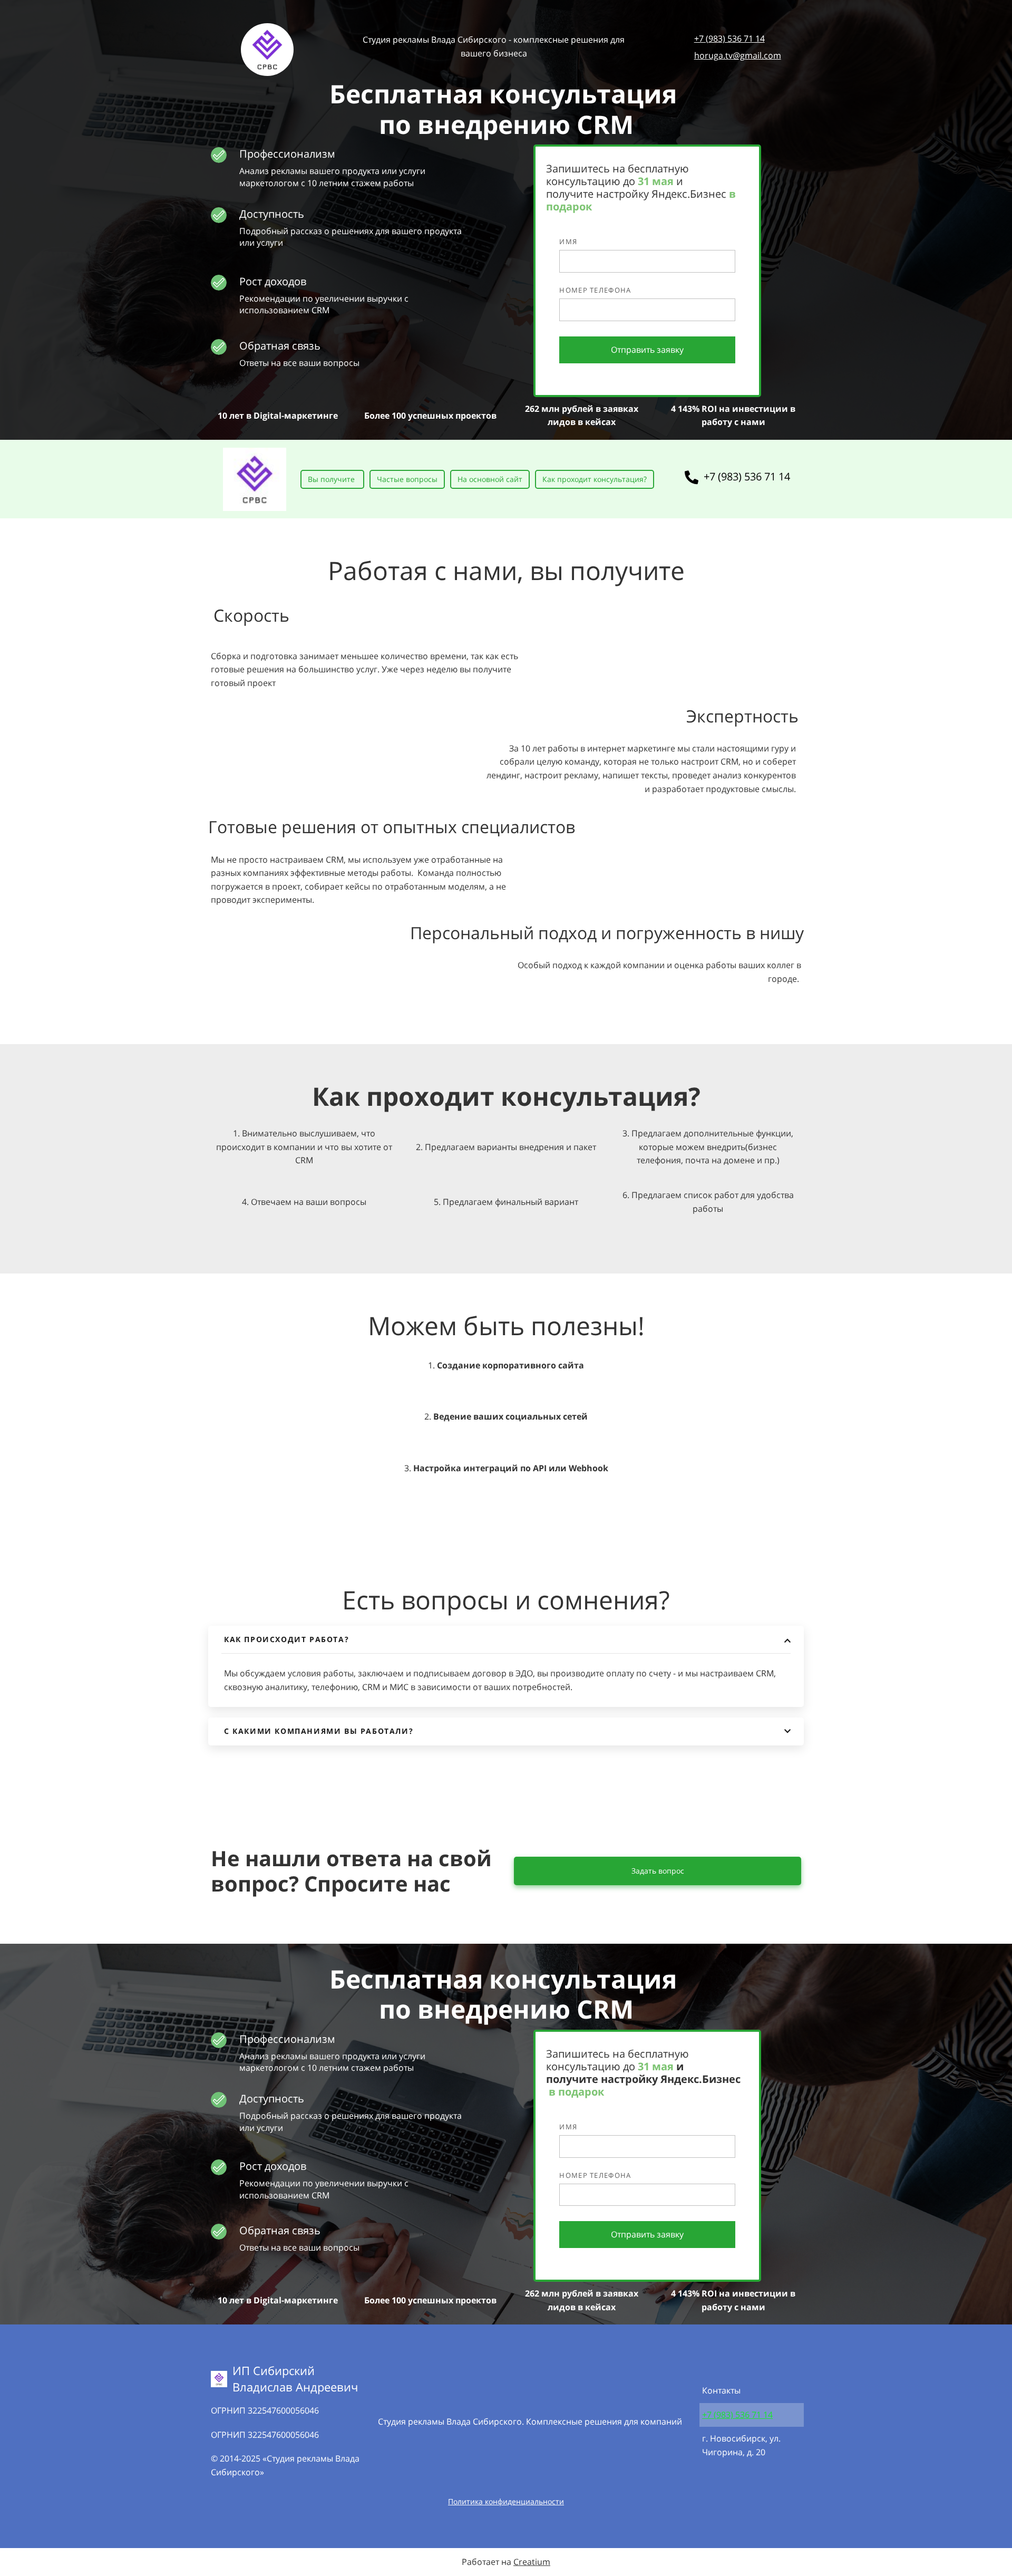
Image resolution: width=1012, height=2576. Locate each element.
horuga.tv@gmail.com (738, 55)
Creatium (532, 2562)
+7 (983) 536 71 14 (729, 38)
